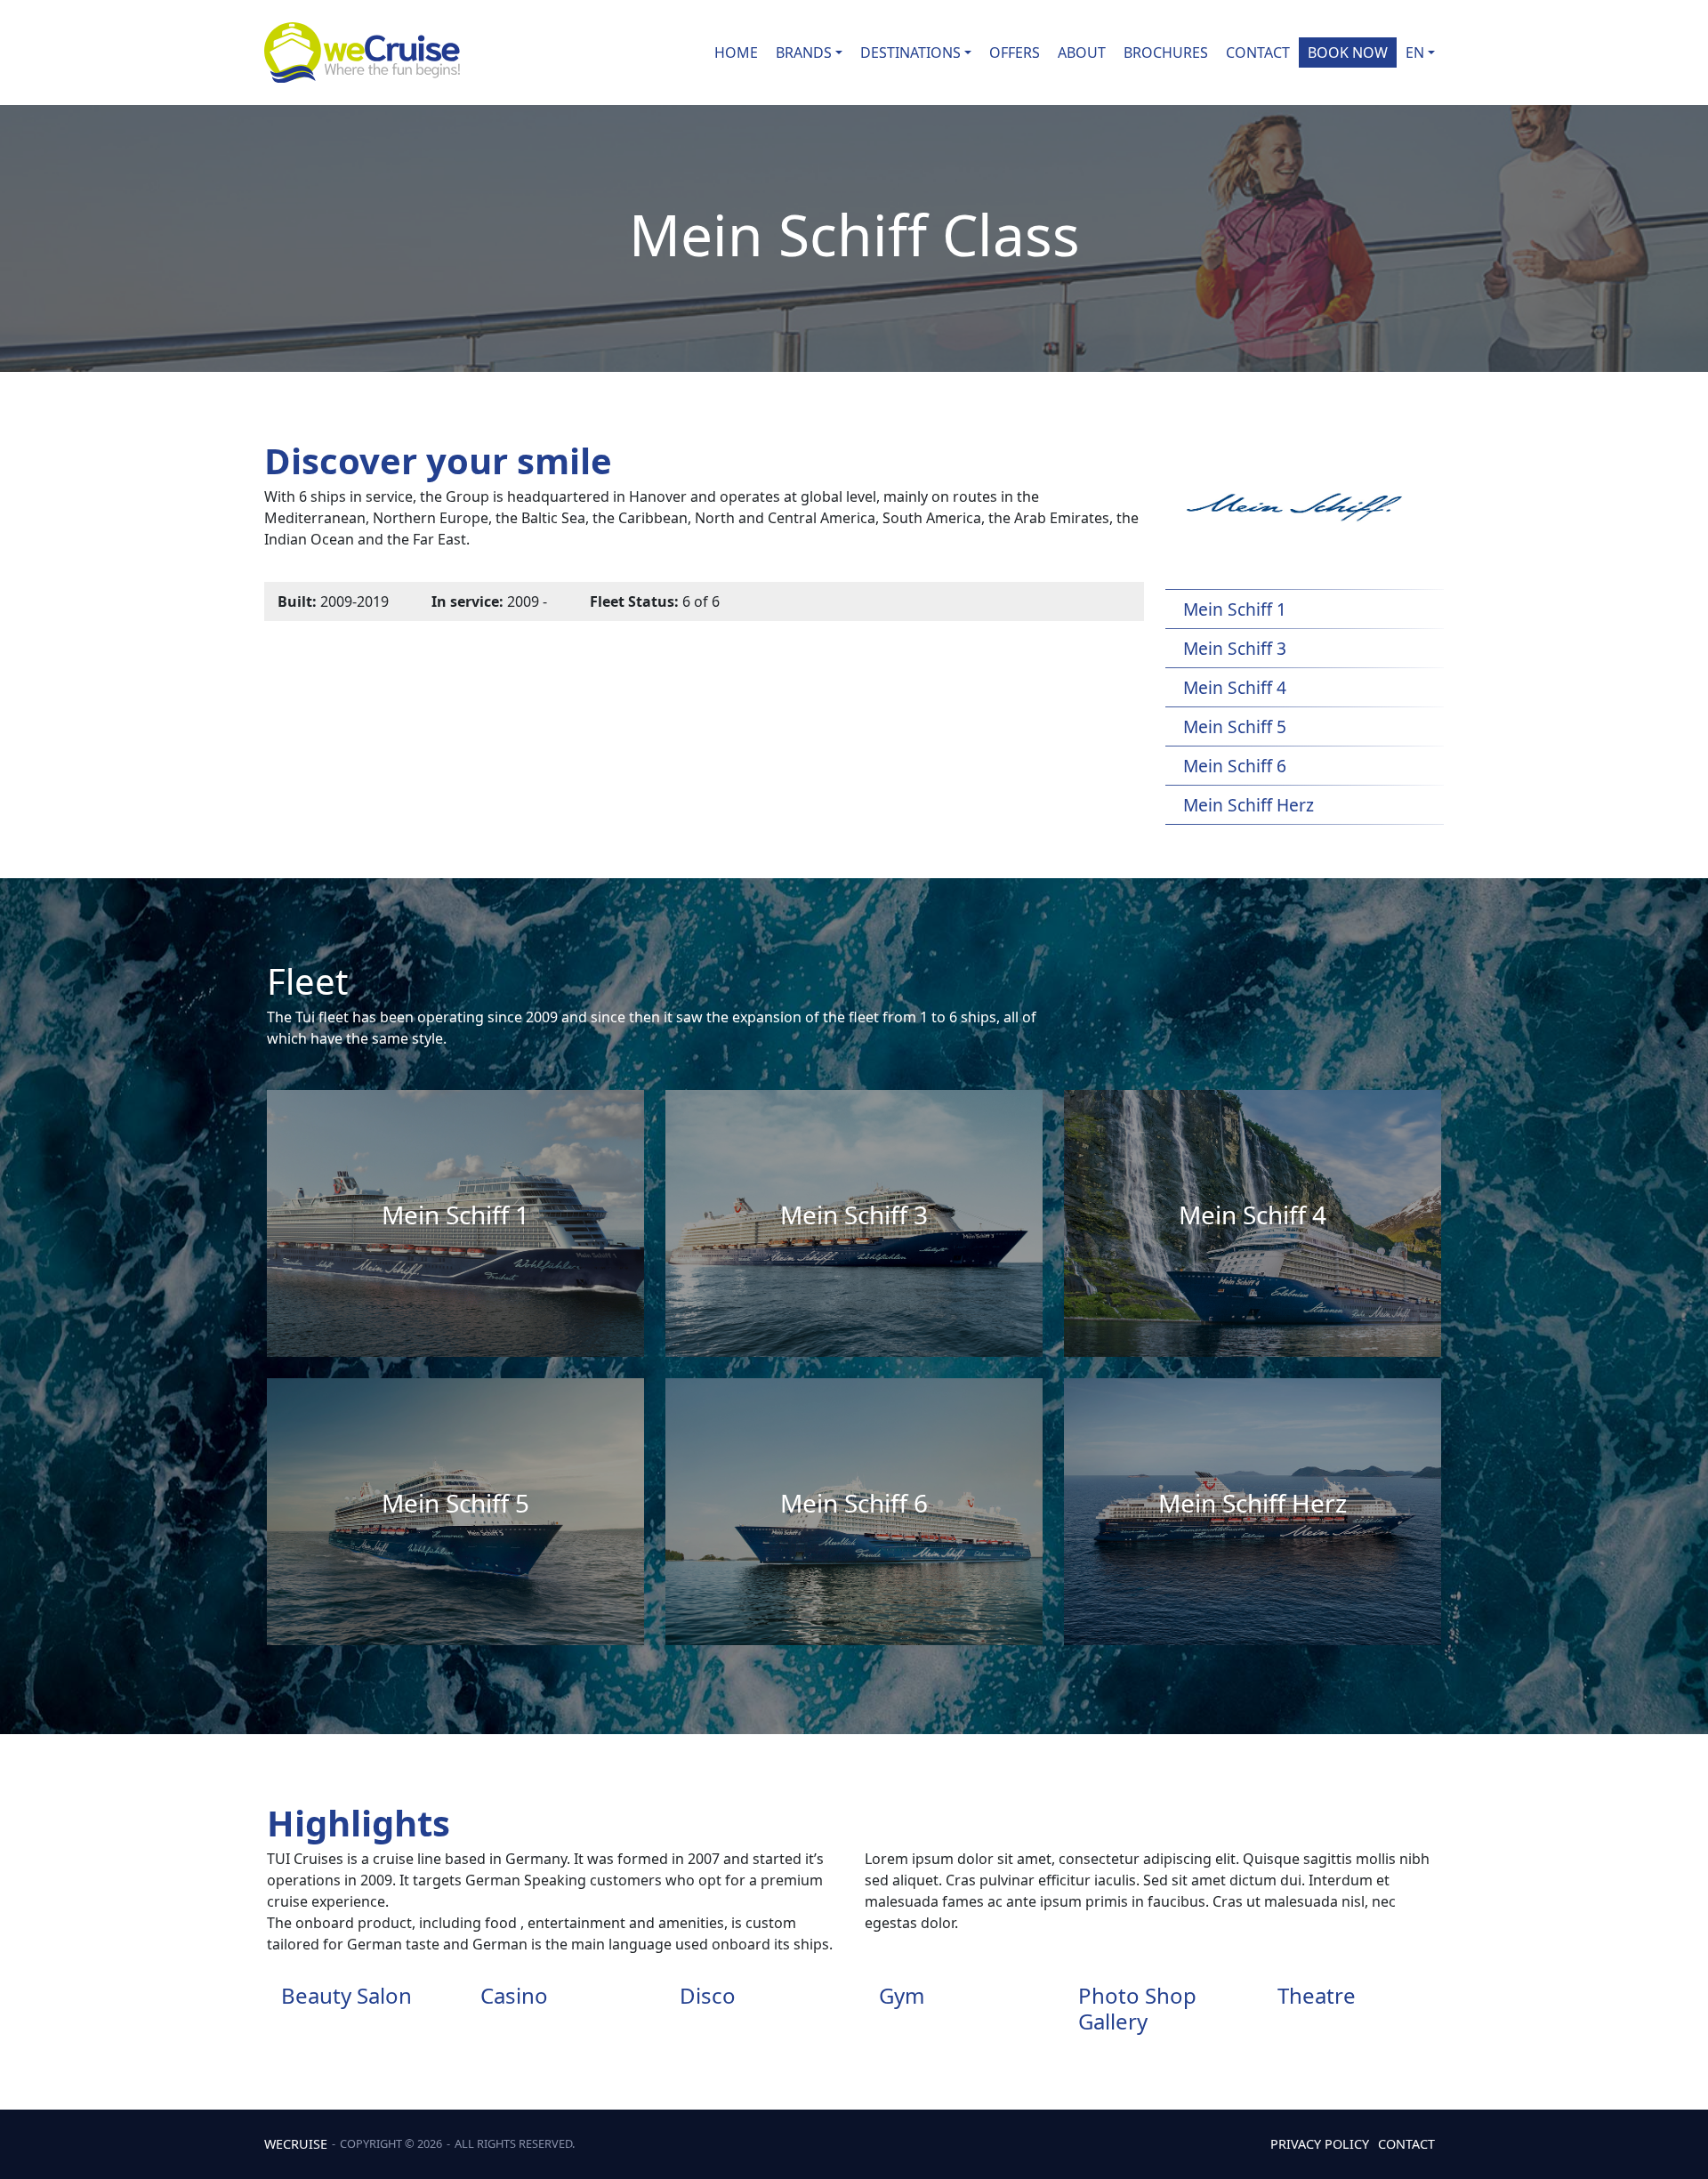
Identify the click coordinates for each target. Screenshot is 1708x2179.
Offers (1015, 52)
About (1082, 52)
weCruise (296, 2144)
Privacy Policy (1320, 2144)
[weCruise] (362, 52)
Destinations (910, 52)
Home (736, 52)
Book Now (1348, 52)
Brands (804, 52)
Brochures (1166, 52)
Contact (1258, 52)
